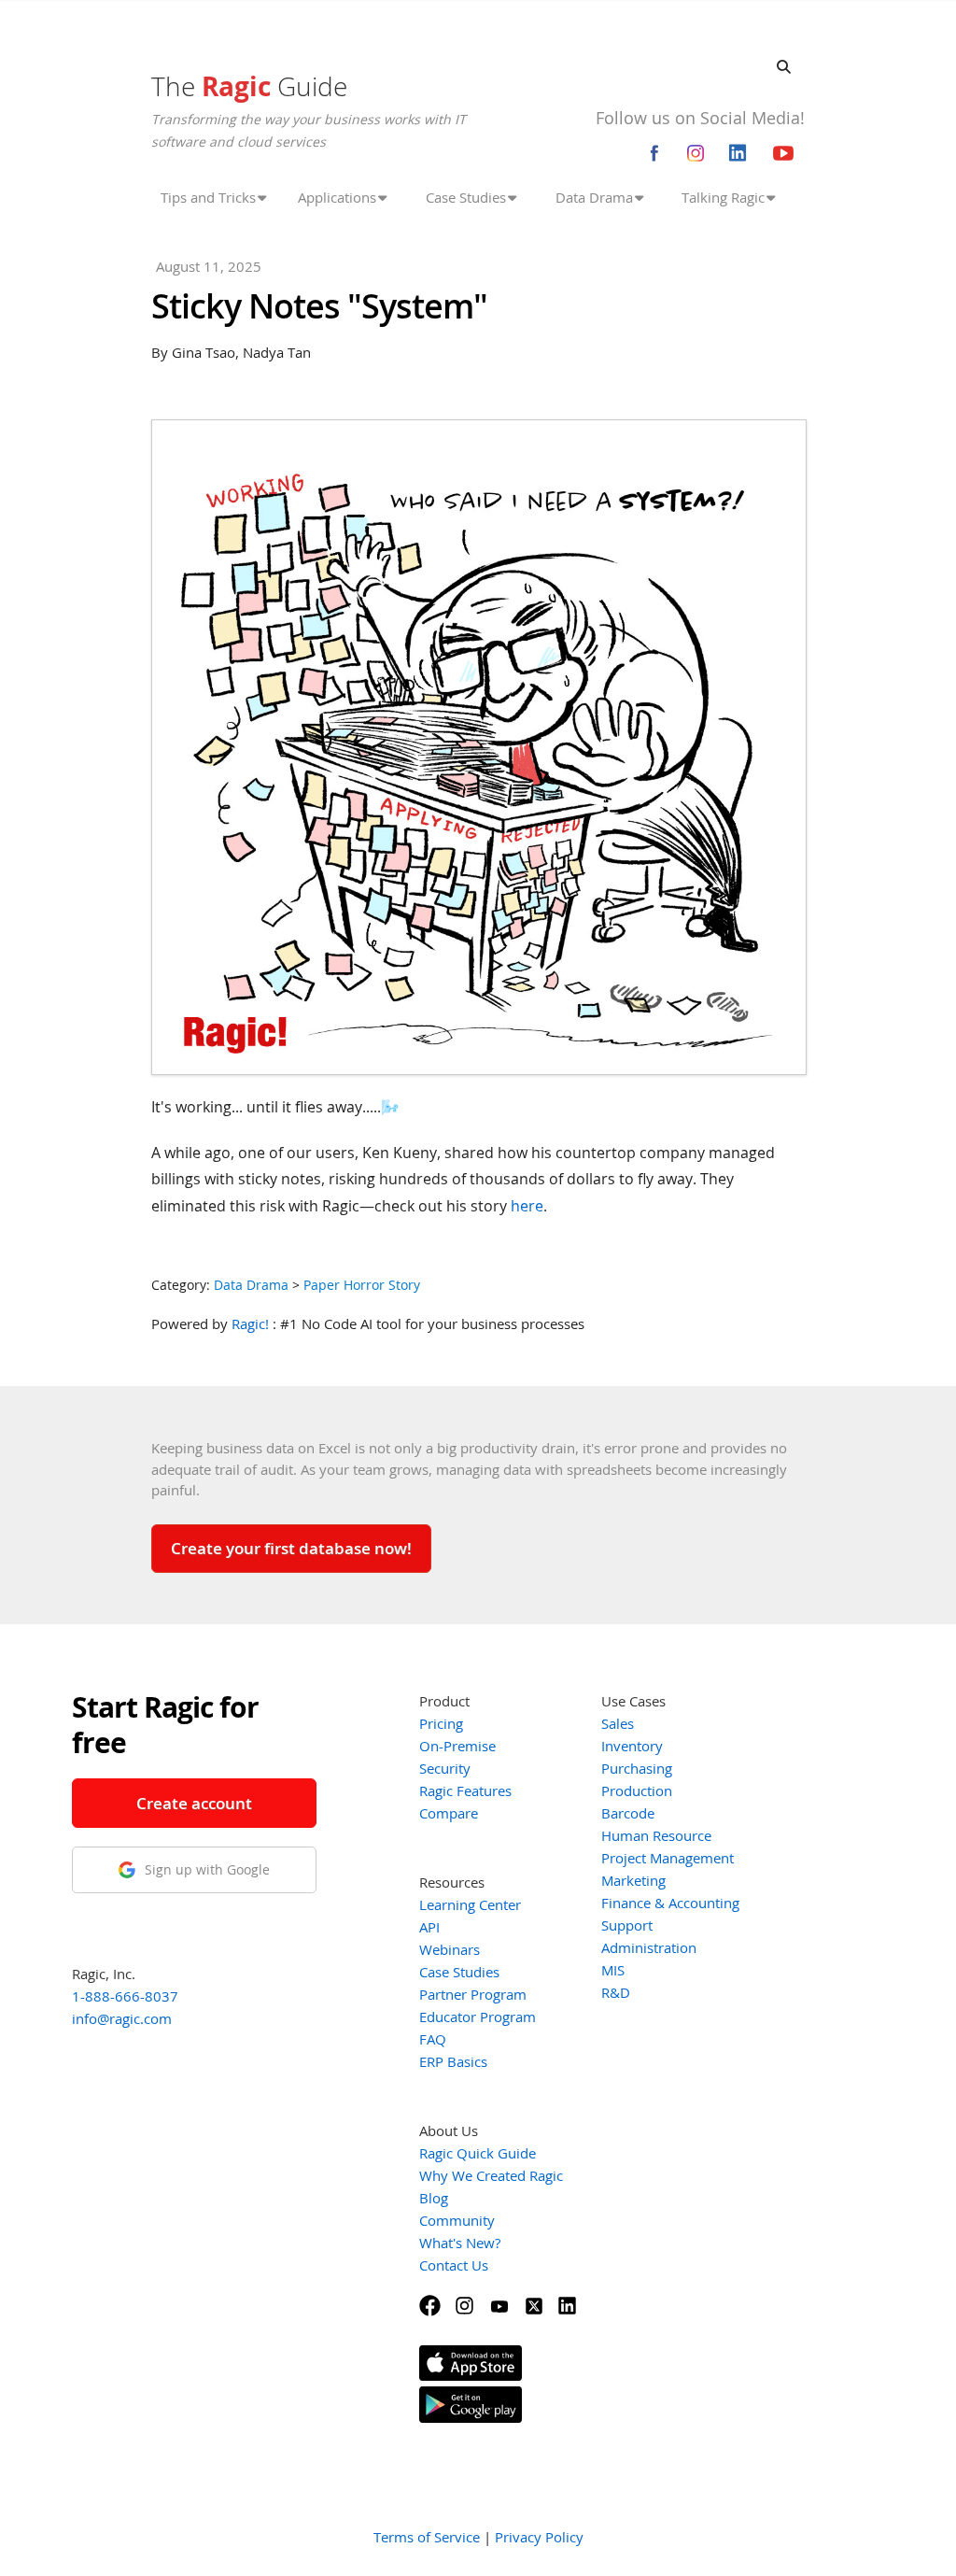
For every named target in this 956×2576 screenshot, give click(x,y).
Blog (434, 2198)
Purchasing (637, 1768)
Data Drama (251, 1285)
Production (637, 1790)
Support (627, 1925)
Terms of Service (427, 2537)
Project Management (668, 1858)
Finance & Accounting (670, 1903)
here (527, 1206)
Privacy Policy (539, 2537)
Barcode (628, 1813)
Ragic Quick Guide (478, 2153)
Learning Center (470, 1904)
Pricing (441, 1723)
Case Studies (459, 1972)
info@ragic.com (122, 2018)
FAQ (433, 2039)
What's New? (460, 2243)
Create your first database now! (291, 1548)
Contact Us (454, 2265)
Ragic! (250, 1323)
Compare (449, 1813)
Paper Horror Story (362, 1285)
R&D (616, 1992)
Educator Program (478, 2017)
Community (457, 2220)
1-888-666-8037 (125, 1996)
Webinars (450, 1949)
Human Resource (656, 1835)
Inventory (632, 1746)
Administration (649, 1947)
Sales (618, 1723)
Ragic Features (465, 1790)
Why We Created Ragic (491, 2175)
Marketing (633, 1880)
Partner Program (473, 1994)
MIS (613, 1970)
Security (445, 1768)
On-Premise (457, 1746)
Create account (194, 1803)
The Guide (249, 86)
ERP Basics (453, 2061)
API (429, 1927)
